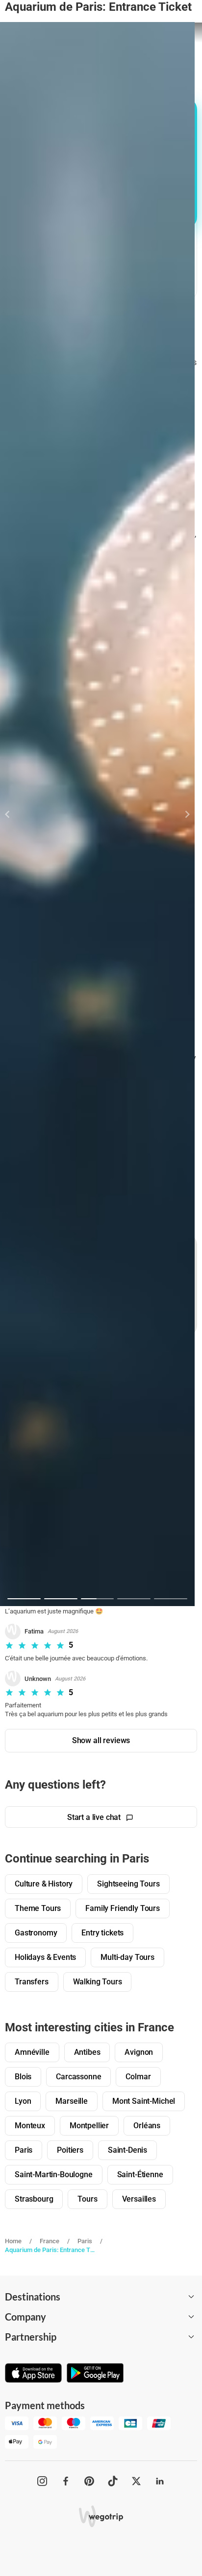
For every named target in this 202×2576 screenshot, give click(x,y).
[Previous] (13, 814)
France (50, 2241)
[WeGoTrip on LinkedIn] (160, 2481)
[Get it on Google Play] (95, 2374)
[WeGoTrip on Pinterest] (89, 2481)
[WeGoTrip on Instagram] (42, 2481)
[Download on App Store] (33, 2374)
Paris (85, 2241)
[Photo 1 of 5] (24, 1599)
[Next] (182, 814)
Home (13, 2241)
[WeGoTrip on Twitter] (136, 2481)
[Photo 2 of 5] (61, 1599)
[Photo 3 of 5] (98, 1599)
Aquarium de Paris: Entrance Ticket (50, 2250)
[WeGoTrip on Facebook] (66, 2481)
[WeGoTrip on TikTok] (113, 2481)
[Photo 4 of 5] (134, 1599)
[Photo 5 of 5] (171, 1599)
